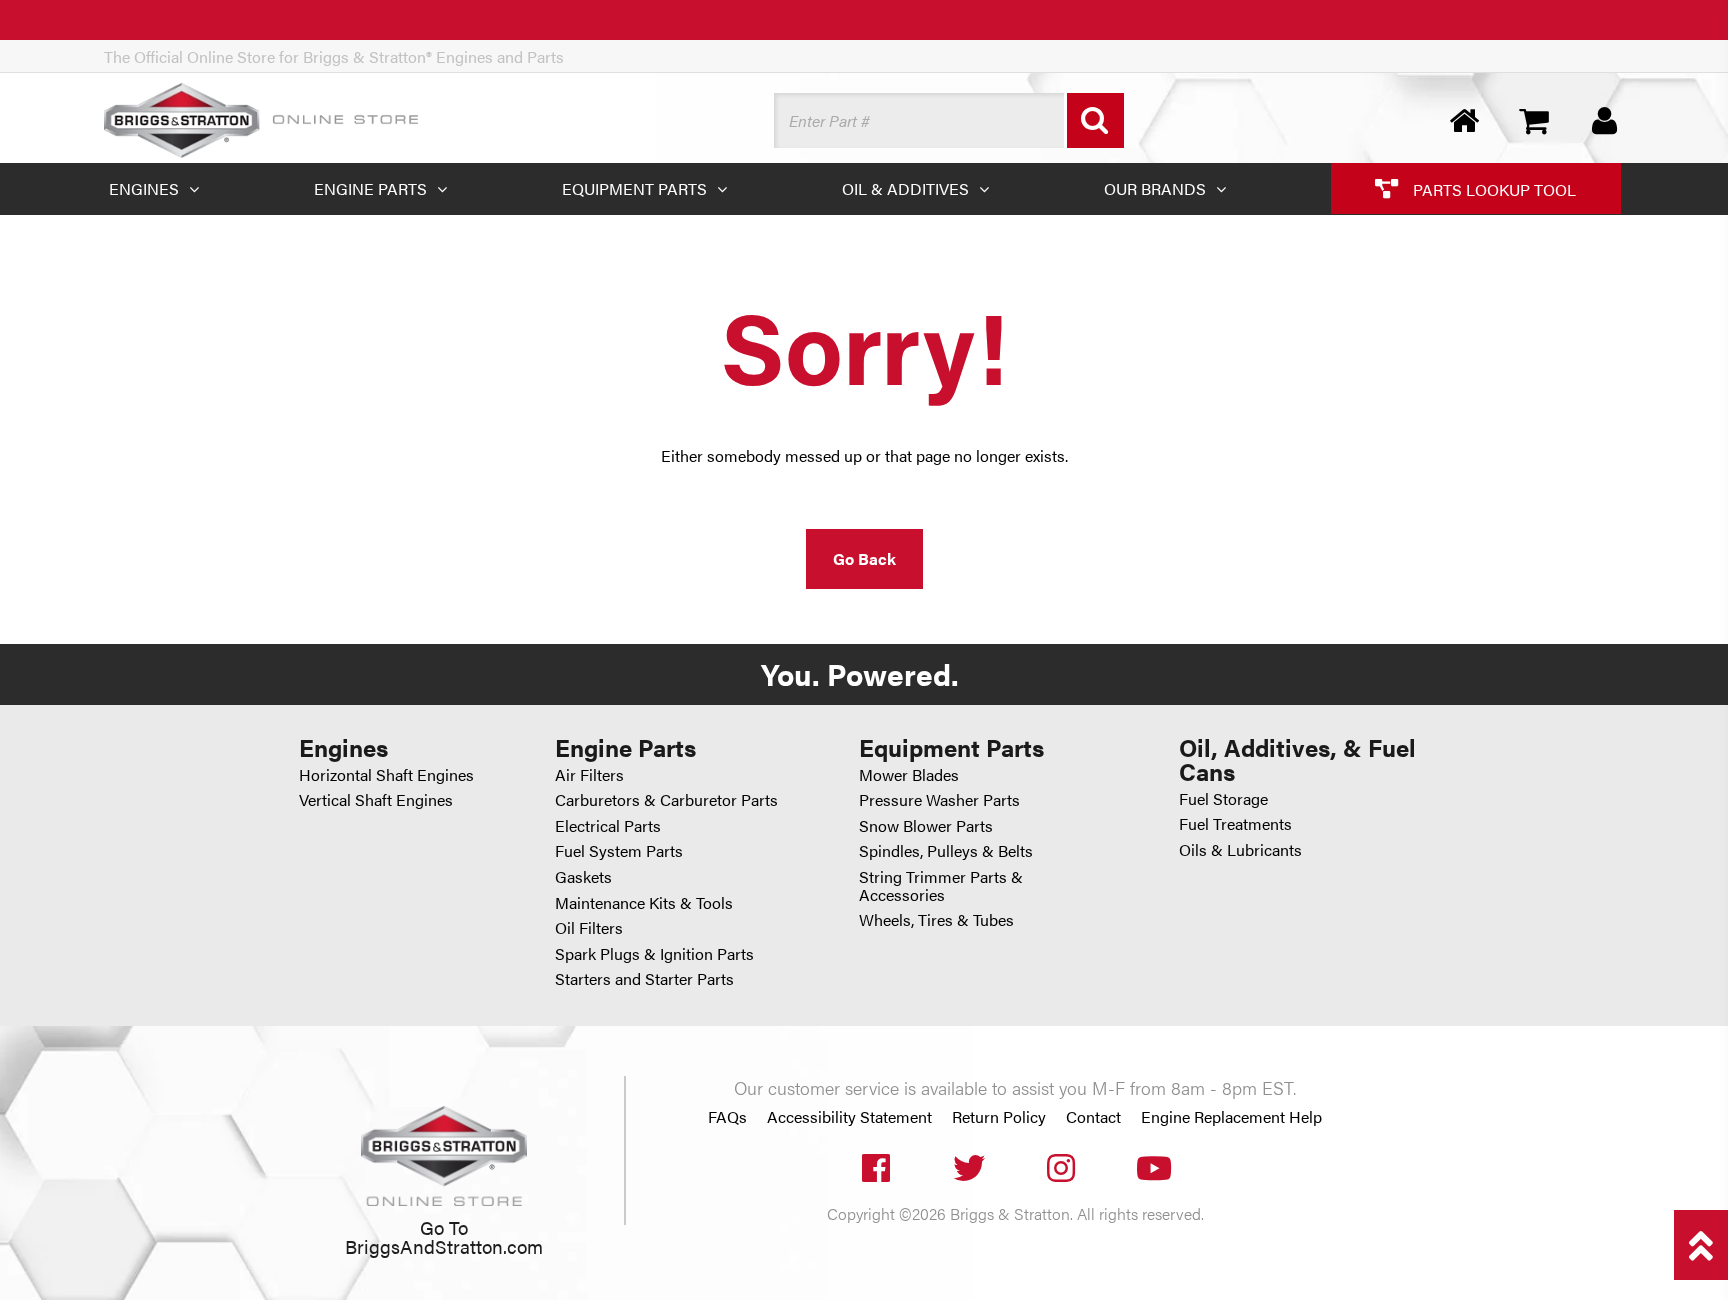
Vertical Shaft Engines (376, 799)
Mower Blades (909, 774)
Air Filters (589, 774)
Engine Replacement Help (1231, 1117)
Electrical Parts (608, 825)
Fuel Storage (1223, 798)
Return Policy (999, 1117)
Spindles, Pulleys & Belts (946, 850)
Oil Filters (589, 927)
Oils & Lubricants (1240, 849)
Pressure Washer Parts (939, 799)
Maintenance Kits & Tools (644, 902)
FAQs (727, 1117)
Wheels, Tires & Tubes (936, 919)
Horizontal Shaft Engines (386, 774)
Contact (1093, 1117)
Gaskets (583, 876)
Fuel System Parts (619, 850)
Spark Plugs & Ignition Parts (654, 953)
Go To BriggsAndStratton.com (444, 1236)
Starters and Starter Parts (644, 978)
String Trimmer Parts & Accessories (941, 885)
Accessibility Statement (849, 1117)
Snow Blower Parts (926, 825)
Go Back (864, 558)
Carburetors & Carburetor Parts (666, 799)
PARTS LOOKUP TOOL (1492, 188)
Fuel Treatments (1235, 823)
